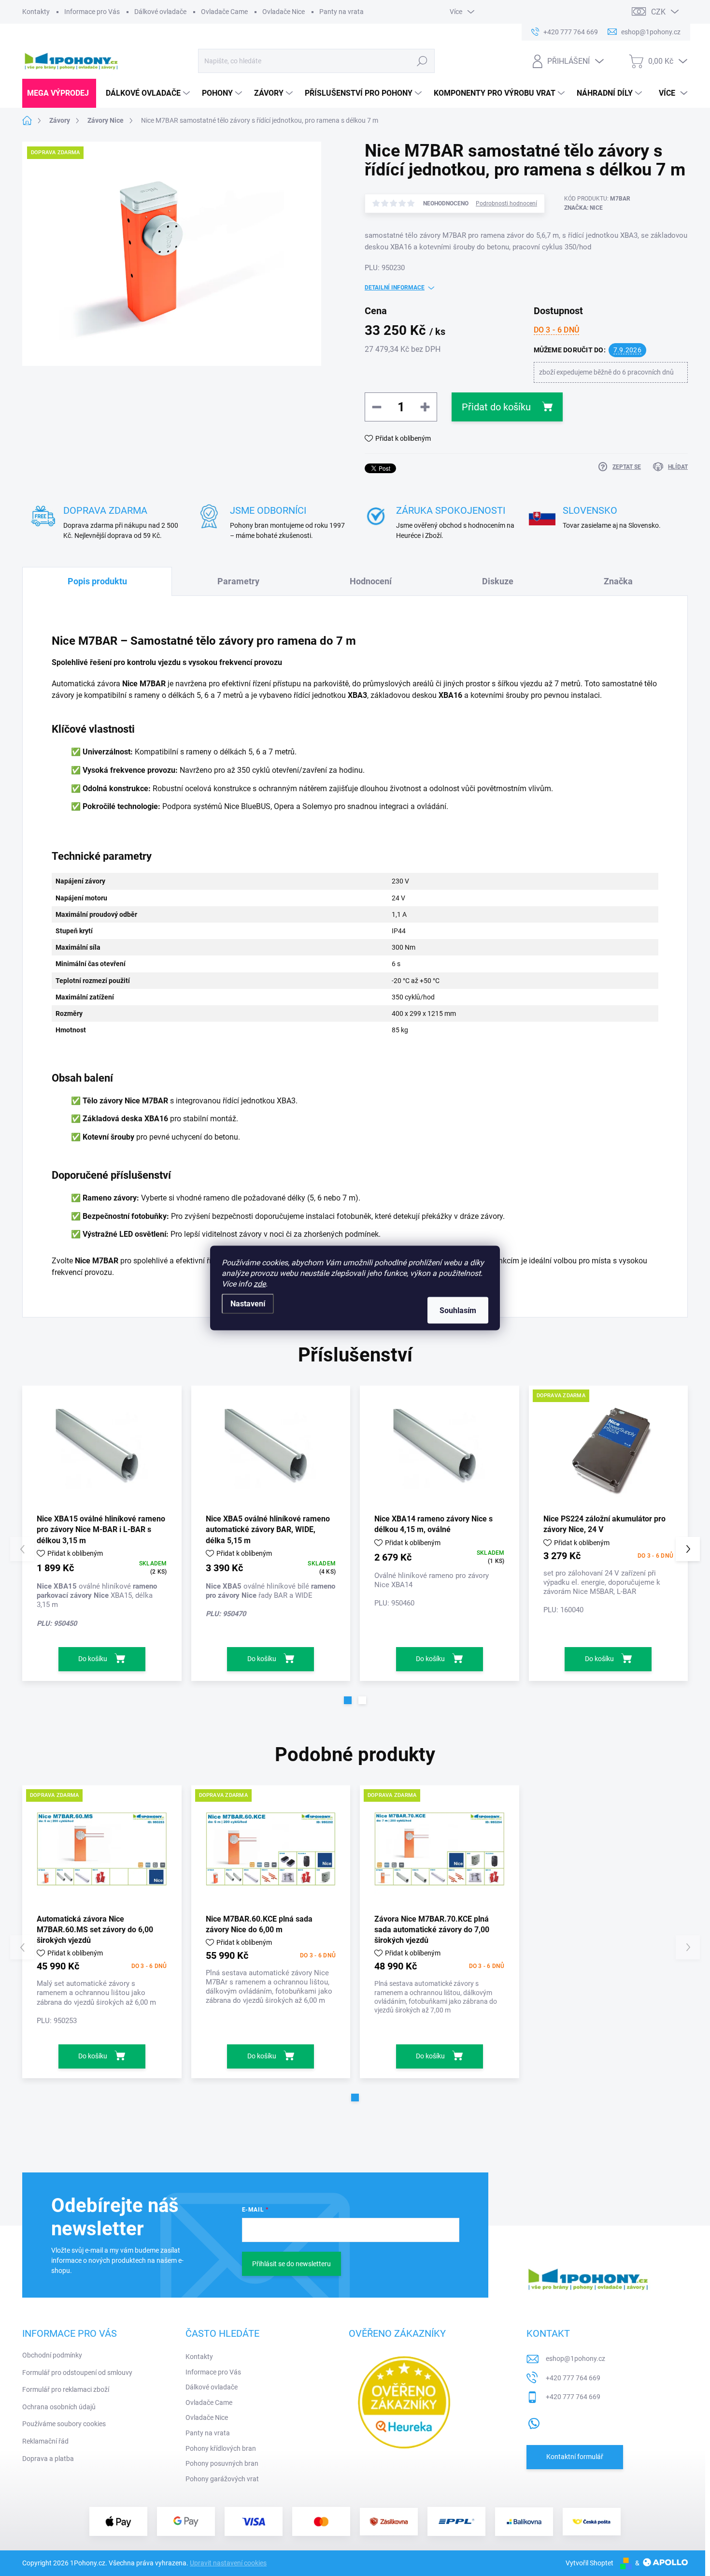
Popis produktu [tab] (97, 581)
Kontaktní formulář (575, 2457)
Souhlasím (458, 1310)
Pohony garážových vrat (222, 2479)
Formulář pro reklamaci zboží (66, 2389)
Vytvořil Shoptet (589, 2563)
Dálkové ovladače (160, 12)
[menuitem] (59, 93)
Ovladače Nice (284, 12)
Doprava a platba (48, 2459)
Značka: (583, 208)
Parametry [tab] (238, 581)
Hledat (422, 61)
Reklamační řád (45, 2441)
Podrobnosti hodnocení (506, 203)
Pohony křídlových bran (221, 2448)
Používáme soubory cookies (64, 2424)
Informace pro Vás (92, 12)
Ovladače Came (224, 12)
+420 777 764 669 (573, 2378)
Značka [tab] (618, 581)
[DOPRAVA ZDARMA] (609, 1449)
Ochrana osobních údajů (59, 2407)
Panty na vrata (341, 12)
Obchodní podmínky (52, 2355)
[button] (348, 1700)
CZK (658, 12)
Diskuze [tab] (498, 581)
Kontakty (36, 12)
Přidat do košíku (496, 407)
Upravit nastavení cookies (228, 2563)
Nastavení (248, 1304)
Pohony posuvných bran (222, 2463)
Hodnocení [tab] (371, 581)
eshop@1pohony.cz (575, 2359)
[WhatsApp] (534, 2421)
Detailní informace (395, 288)
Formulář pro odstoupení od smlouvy (77, 2373)
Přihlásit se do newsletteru (291, 2264)
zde (260, 1284)
